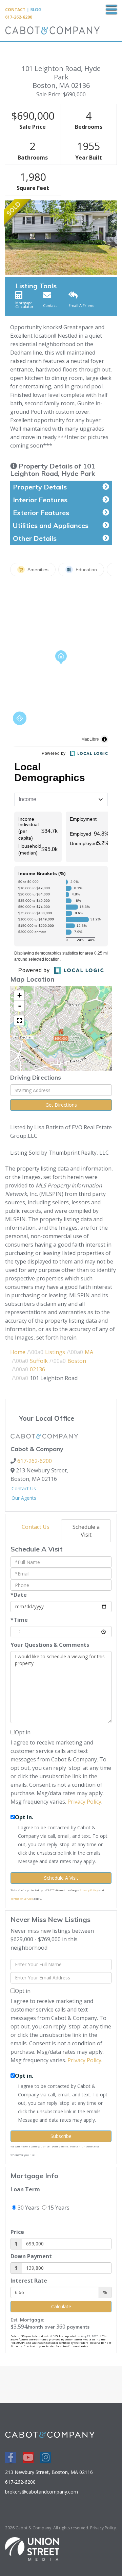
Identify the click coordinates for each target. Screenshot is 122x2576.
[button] (9, 238)
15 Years (58, 2208)
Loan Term (25, 2189)
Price (17, 2232)
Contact (15, 10)
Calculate (61, 2306)
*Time (19, 1620)
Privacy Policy (84, 1802)
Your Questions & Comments (50, 1645)
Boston (77, 1361)
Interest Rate (29, 2281)
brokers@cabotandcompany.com (42, 2492)
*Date (19, 1595)
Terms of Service (22, 1898)
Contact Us (24, 1488)
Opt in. (24, 1817)
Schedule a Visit (86, 1531)
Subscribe (61, 2136)
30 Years (28, 2208)
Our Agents (24, 1498)
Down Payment (31, 2256)
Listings (55, 1352)
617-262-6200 (19, 17)
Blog (36, 10)
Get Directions (61, 1105)
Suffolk (39, 1361)
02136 (37, 1369)
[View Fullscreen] (19, 1020)
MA (89, 1352)
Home (18, 1352)
